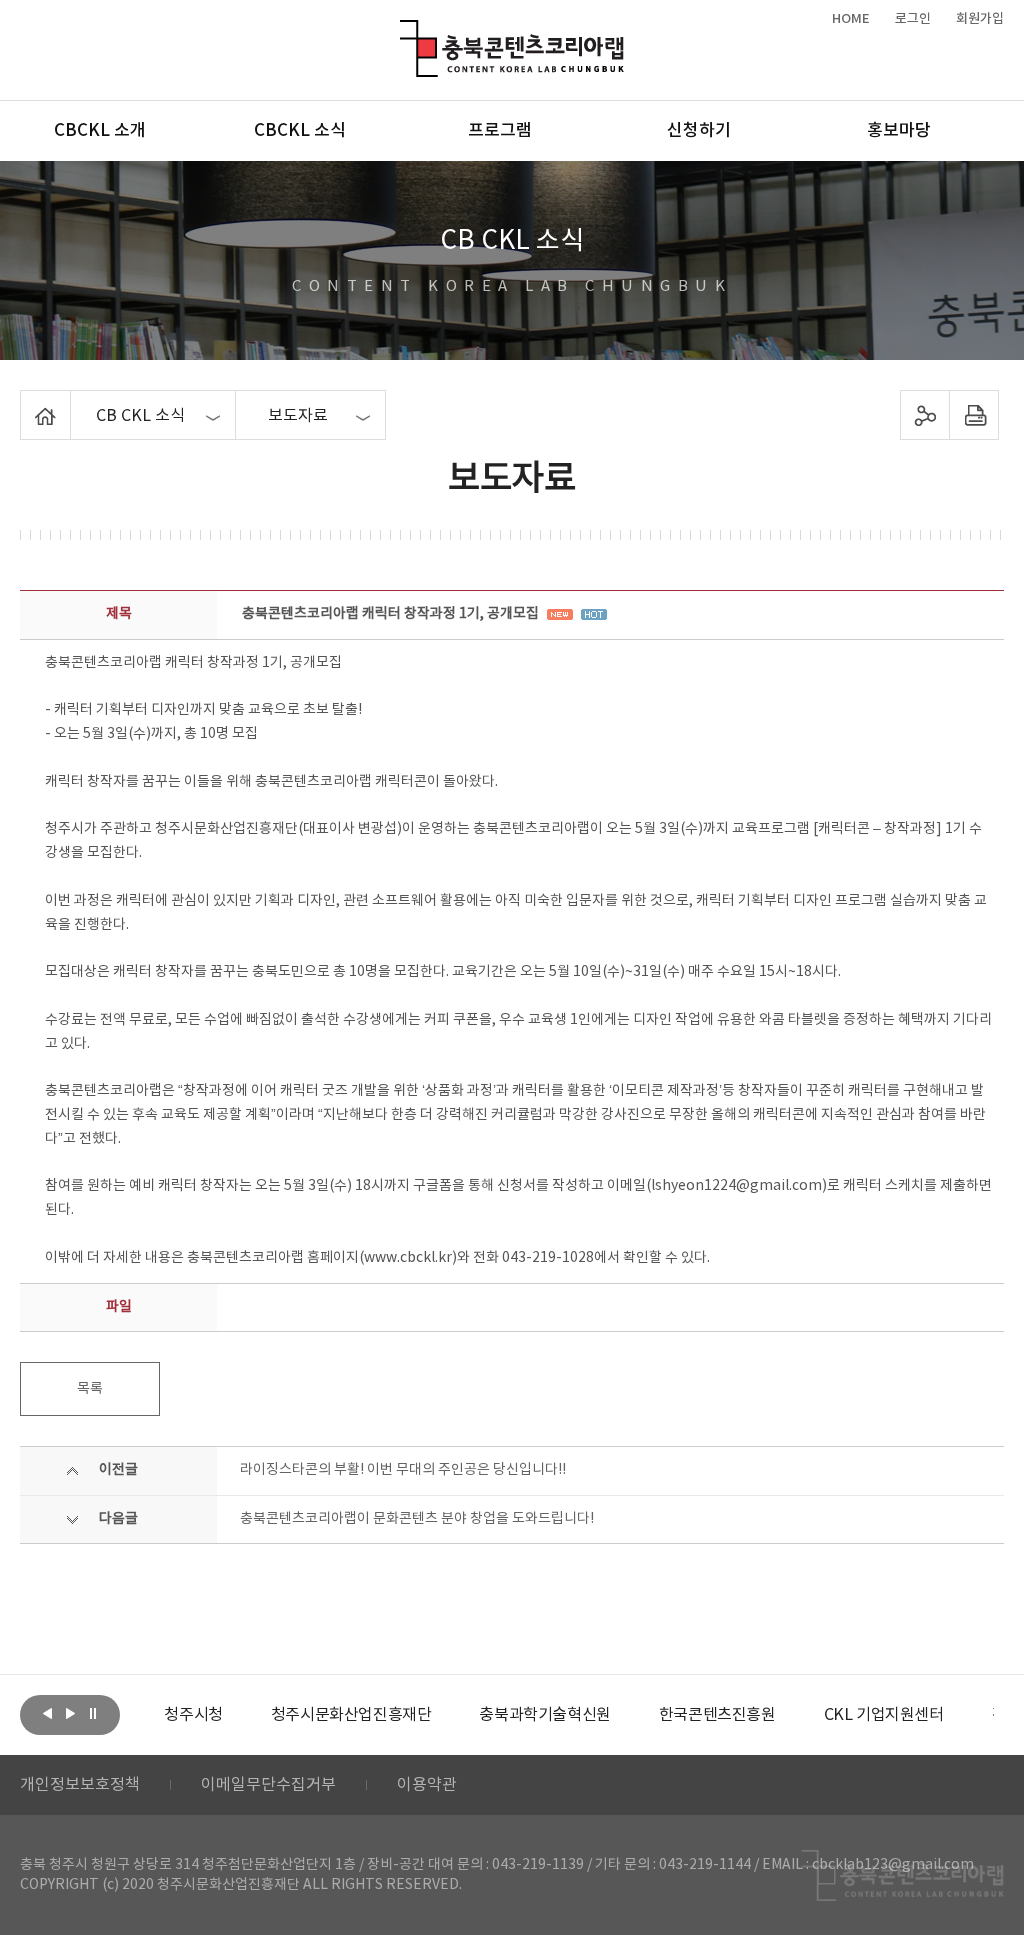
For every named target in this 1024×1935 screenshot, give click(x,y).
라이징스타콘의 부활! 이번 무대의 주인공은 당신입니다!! (403, 1470)
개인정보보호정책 (80, 1785)
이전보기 (47, 1713)
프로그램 (500, 131)
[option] (193, 1715)
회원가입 (980, 19)
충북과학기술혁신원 (544, 1715)
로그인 (913, 19)
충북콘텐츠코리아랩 (404, 31)
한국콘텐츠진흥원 (717, 1715)
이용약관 (427, 1785)
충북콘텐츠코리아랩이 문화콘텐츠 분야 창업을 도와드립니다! (417, 1519)
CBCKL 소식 (300, 131)
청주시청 (193, 1715)
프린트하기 (973, 415)
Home (25, 402)
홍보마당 (899, 131)
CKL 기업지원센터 (884, 1715)
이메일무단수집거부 (268, 1785)
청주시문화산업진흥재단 (351, 1715)
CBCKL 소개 (100, 131)
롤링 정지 (93, 1713)
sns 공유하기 (924, 415)
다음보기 (70, 1713)
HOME (851, 19)
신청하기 (699, 131)
